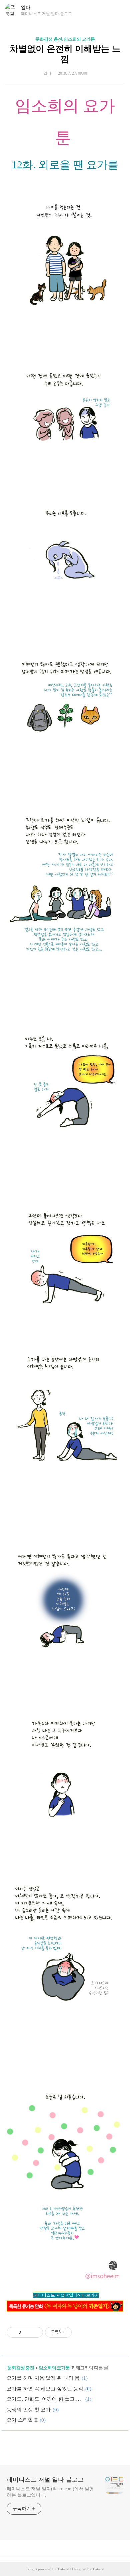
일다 (26, 7)
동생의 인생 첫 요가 (29, 2410)
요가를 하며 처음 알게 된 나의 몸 (43, 2378)
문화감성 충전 (21, 2367)
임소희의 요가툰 (54, 2367)
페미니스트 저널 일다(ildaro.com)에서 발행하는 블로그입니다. (50, 2492)
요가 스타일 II (22, 2420)
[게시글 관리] (35, 2332)
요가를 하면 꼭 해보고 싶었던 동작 (45, 2389)
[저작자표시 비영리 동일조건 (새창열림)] (81, 2332)
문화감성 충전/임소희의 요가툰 (65, 39)
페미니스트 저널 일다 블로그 (45, 2480)
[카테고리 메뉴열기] (118, 10)
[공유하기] (27, 2332)
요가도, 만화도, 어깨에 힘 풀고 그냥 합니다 (45, 2399)
